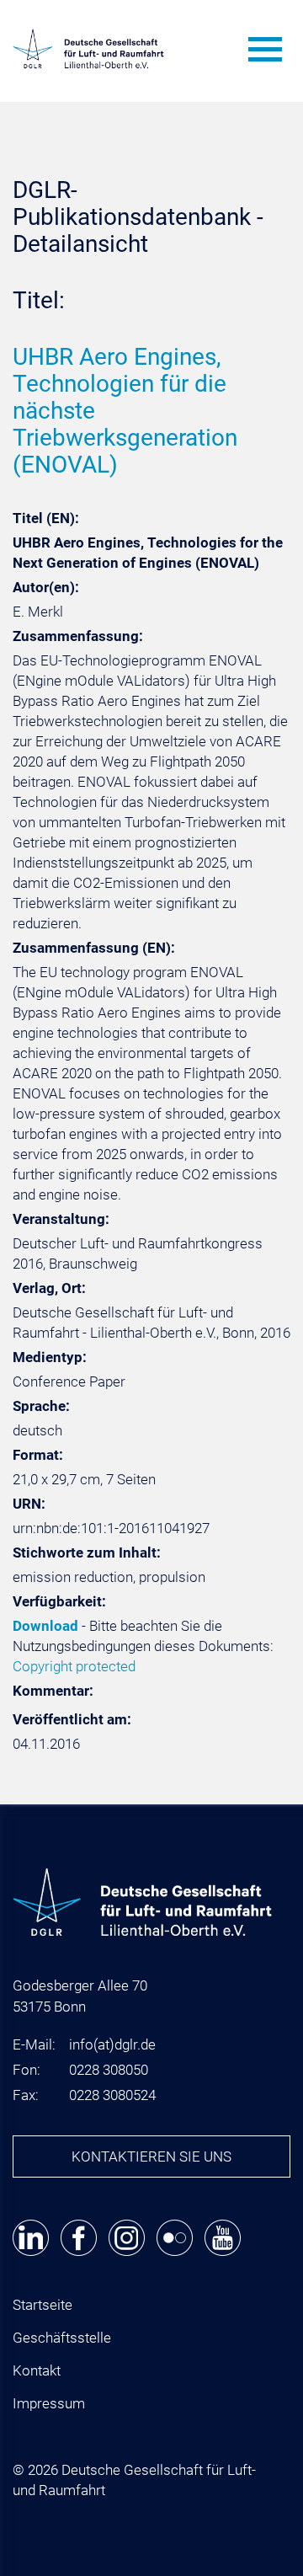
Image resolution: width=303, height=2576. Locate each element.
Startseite (43, 2305)
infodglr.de (112, 2044)
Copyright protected (74, 1666)
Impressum (49, 2403)
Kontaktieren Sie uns (151, 2156)
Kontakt (37, 2370)
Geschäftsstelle (62, 2338)
